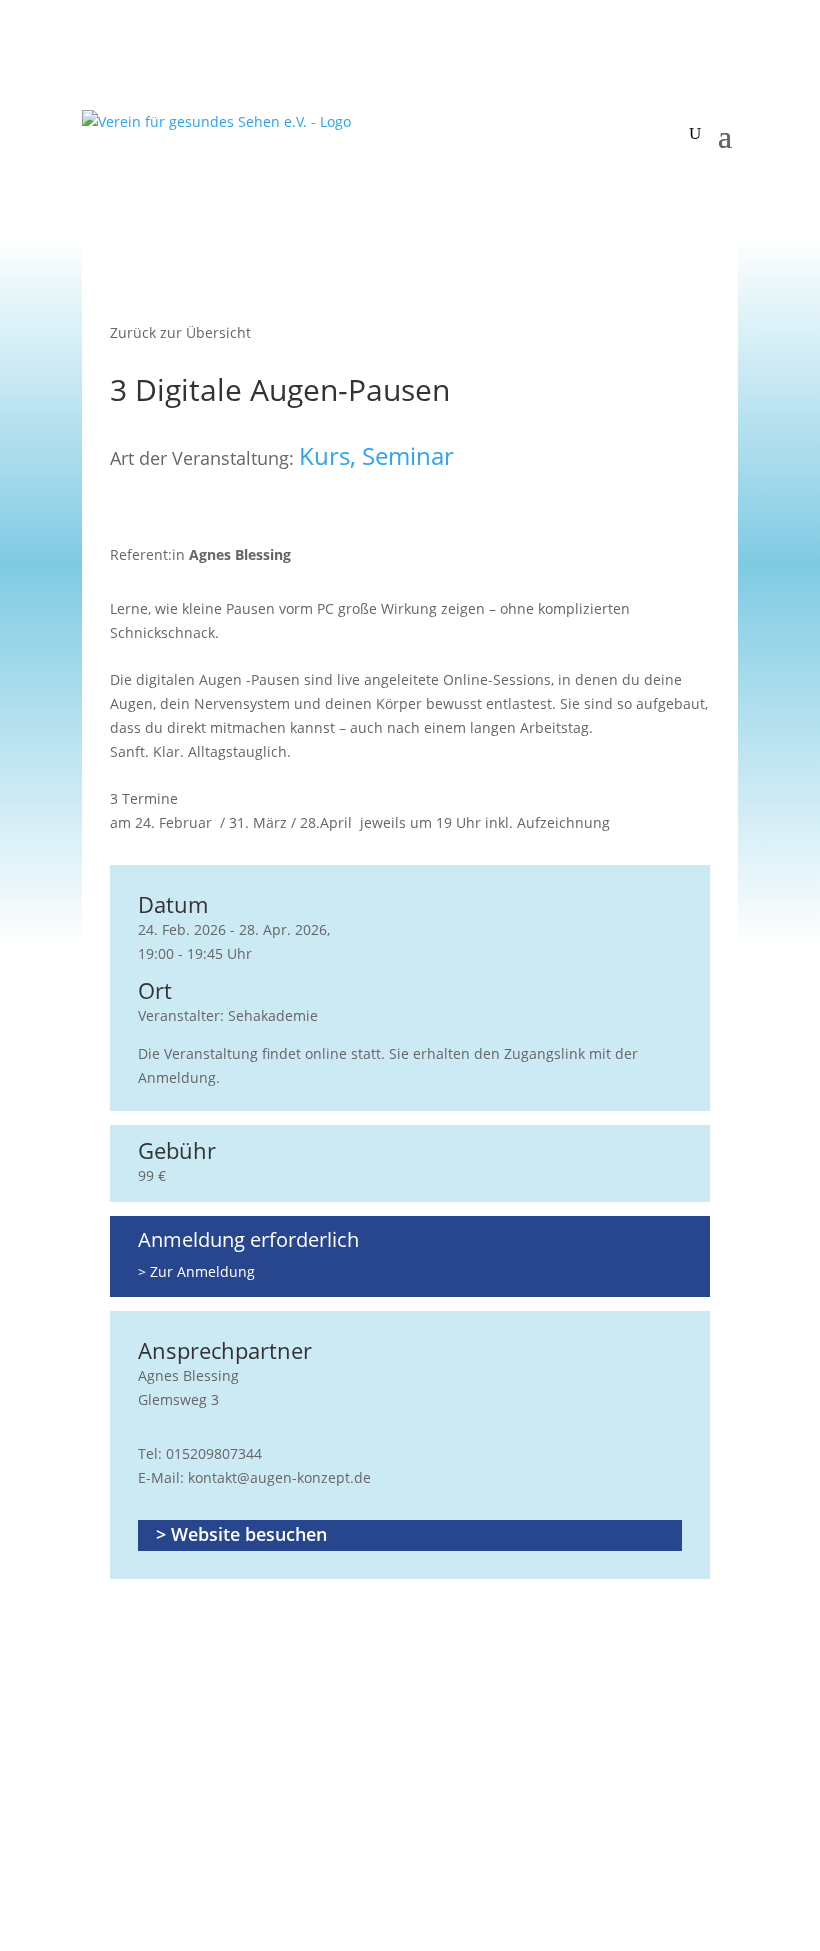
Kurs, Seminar (376, 456)
